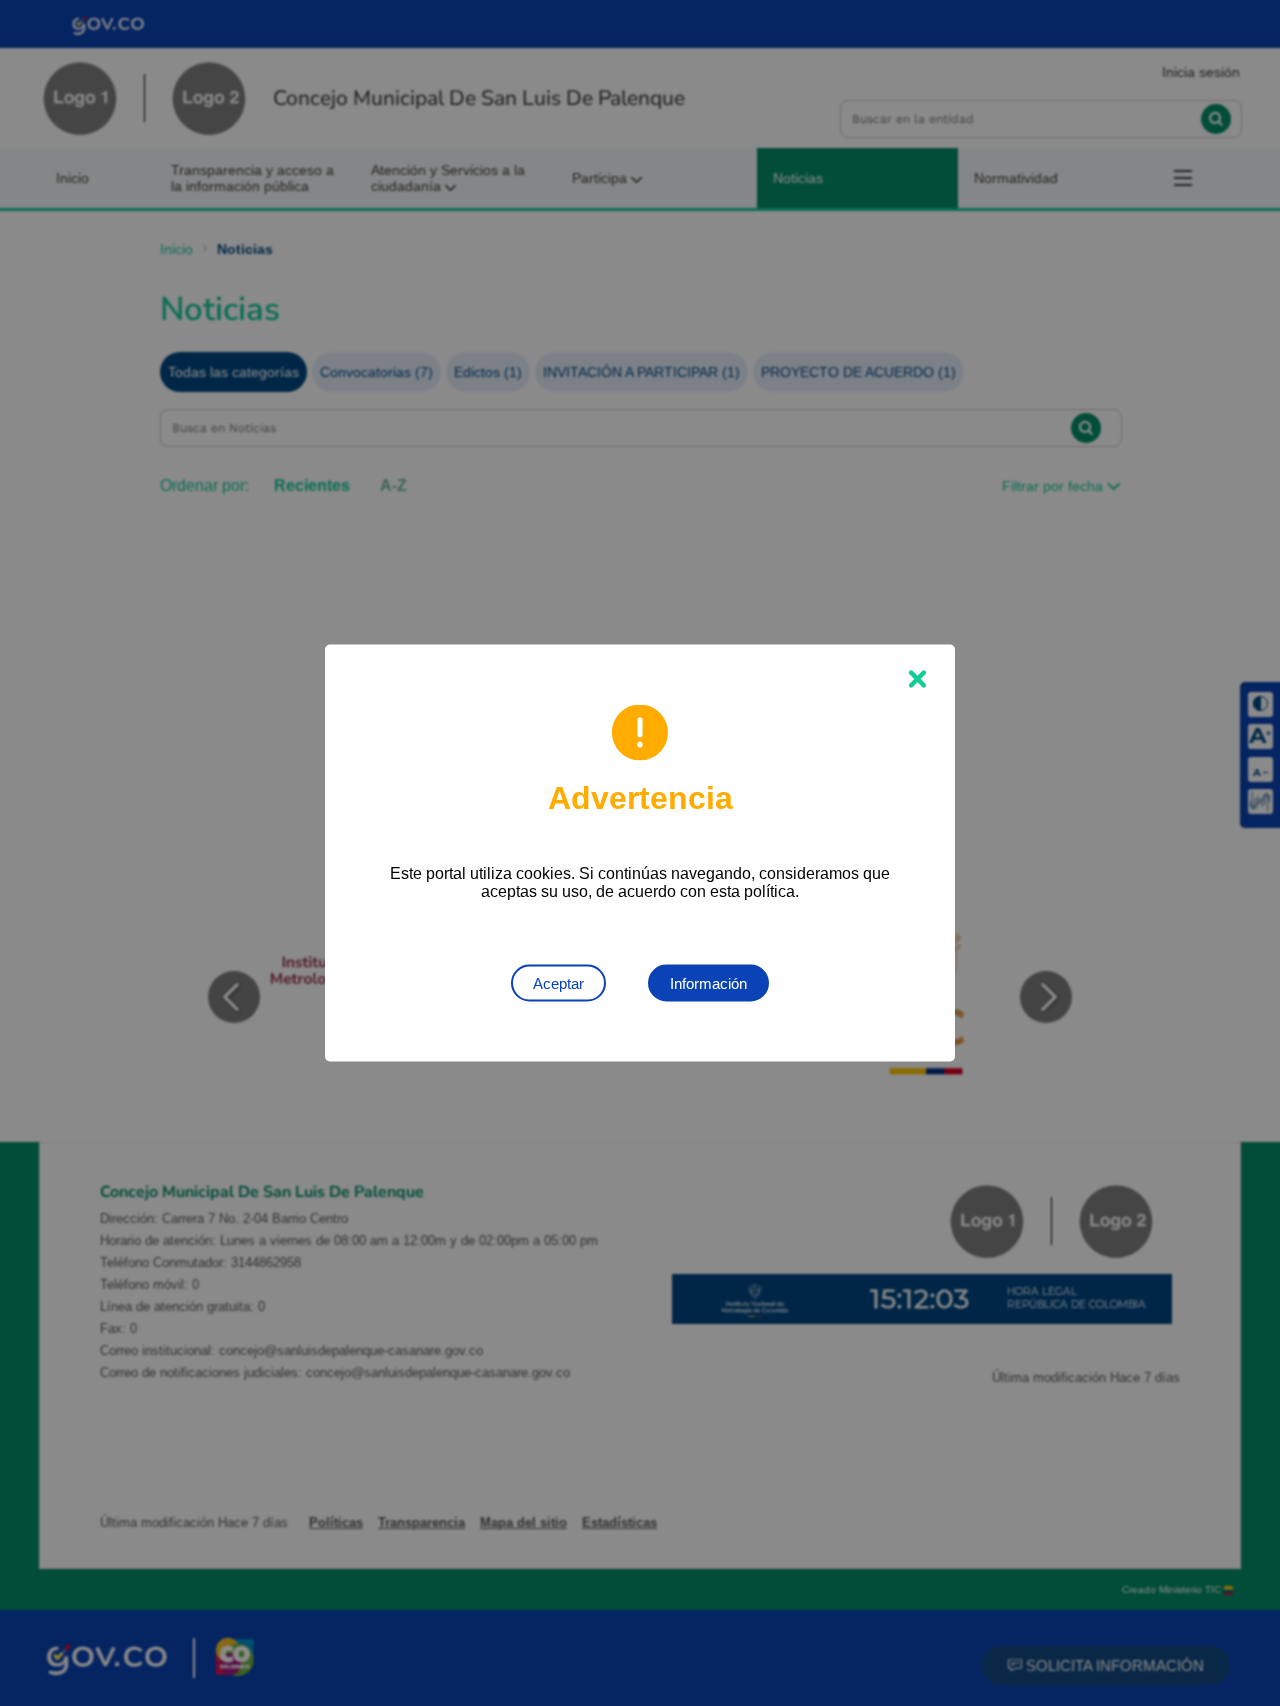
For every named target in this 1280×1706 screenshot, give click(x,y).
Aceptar (558, 983)
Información (708, 983)
